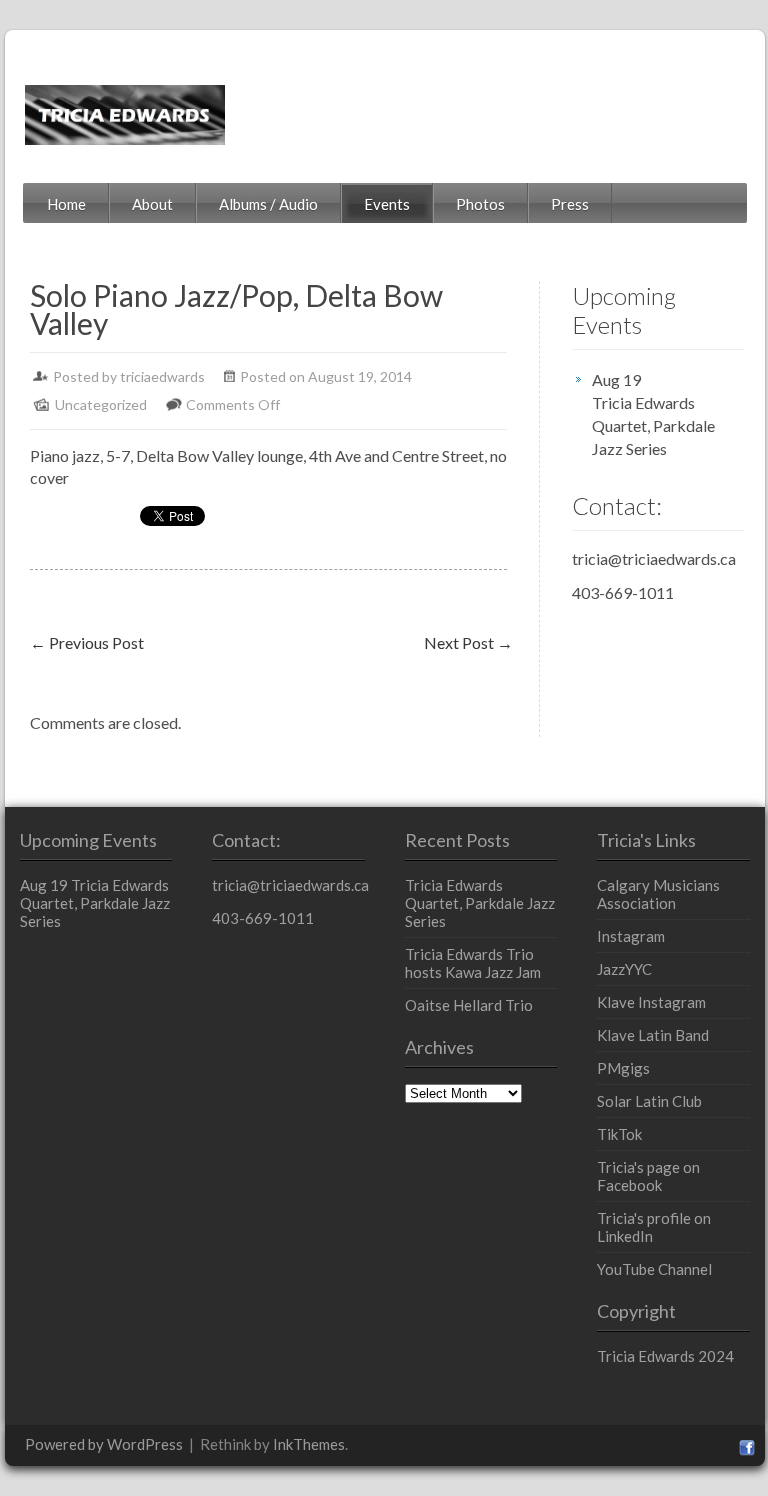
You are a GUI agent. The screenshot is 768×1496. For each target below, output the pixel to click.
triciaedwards (162, 376)
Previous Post (87, 642)
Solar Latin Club (649, 1101)
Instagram (631, 936)
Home (66, 204)
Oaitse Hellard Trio (469, 1005)
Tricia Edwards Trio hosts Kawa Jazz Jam (473, 963)
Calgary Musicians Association (658, 894)
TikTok (619, 1134)
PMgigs (623, 1068)
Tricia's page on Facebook (648, 1176)
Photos (480, 204)
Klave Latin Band (653, 1035)
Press (570, 204)
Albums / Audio (268, 204)
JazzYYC (624, 969)
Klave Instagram (651, 1002)
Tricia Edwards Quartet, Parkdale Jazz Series (653, 425)
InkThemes (309, 1444)
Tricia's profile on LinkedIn (654, 1227)
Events (387, 204)
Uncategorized (101, 404)
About (152, 204)
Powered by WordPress (104, 1444)
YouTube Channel (654, 1269)
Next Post (468, 642)
